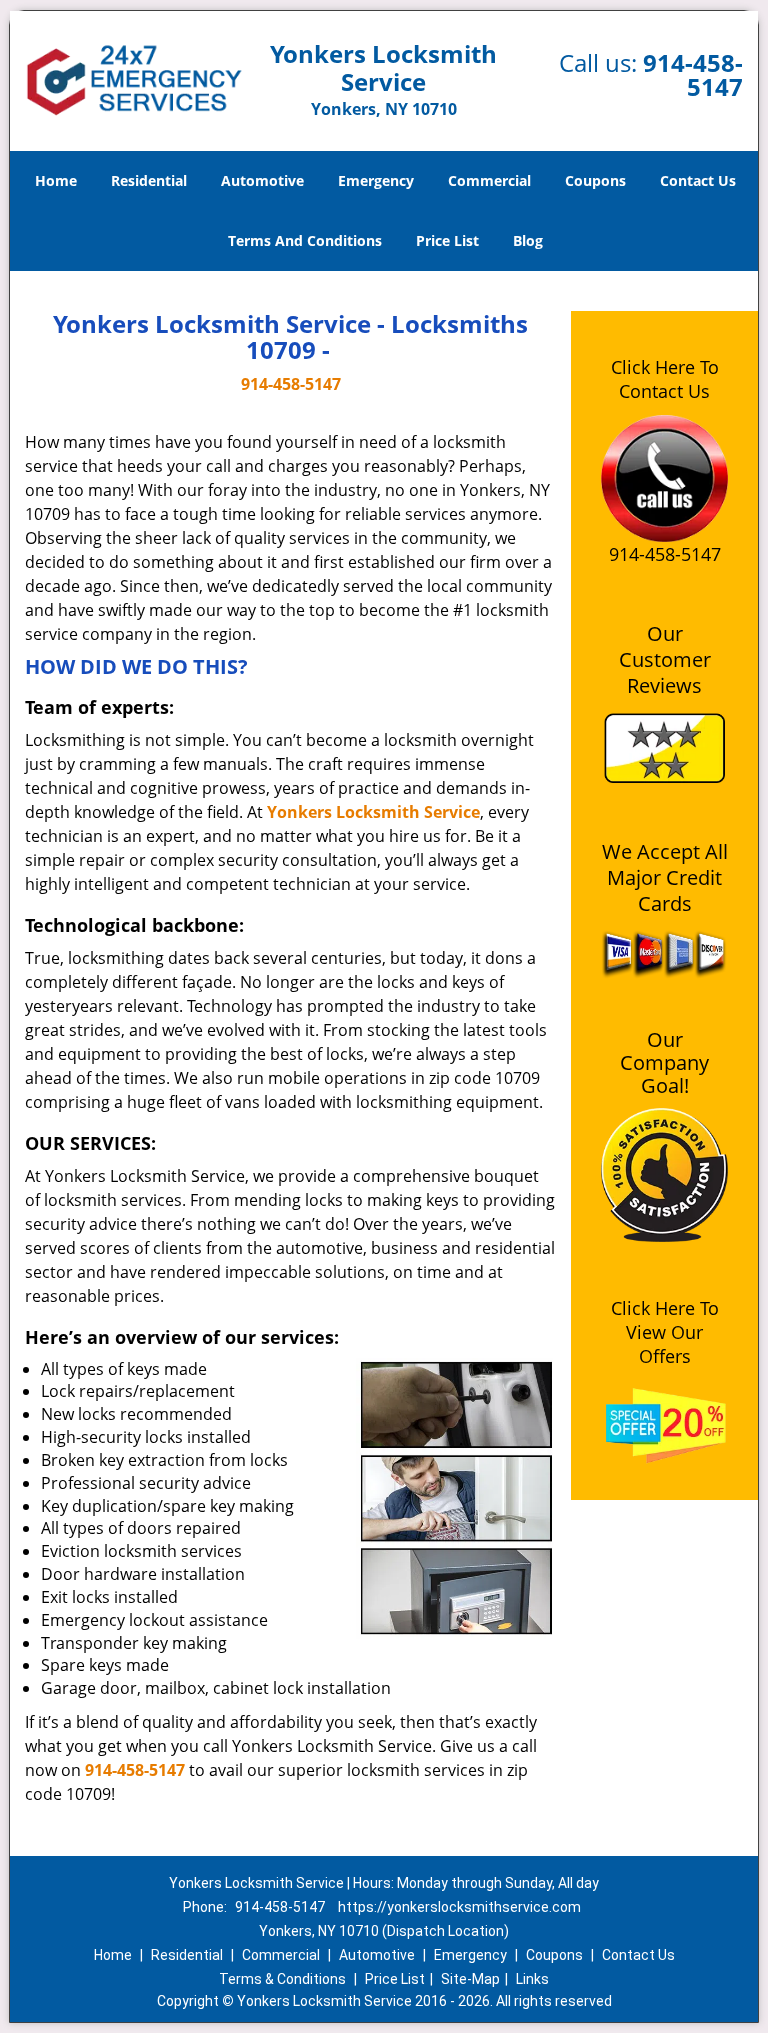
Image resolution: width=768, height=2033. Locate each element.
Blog (528, 240)
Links (532, 1979)
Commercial (489, 180)
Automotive (262, 180)
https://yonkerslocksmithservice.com (459, 1907)
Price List (447, 240)
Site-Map (470, 1979)
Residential (149, 180)
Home (56, 180)
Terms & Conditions (282, 1979)
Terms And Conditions (305, 240)
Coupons (595, 180)
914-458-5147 (693, 74)
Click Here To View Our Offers (665, 1332)
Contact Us (698, 180)
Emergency (376, 180)
